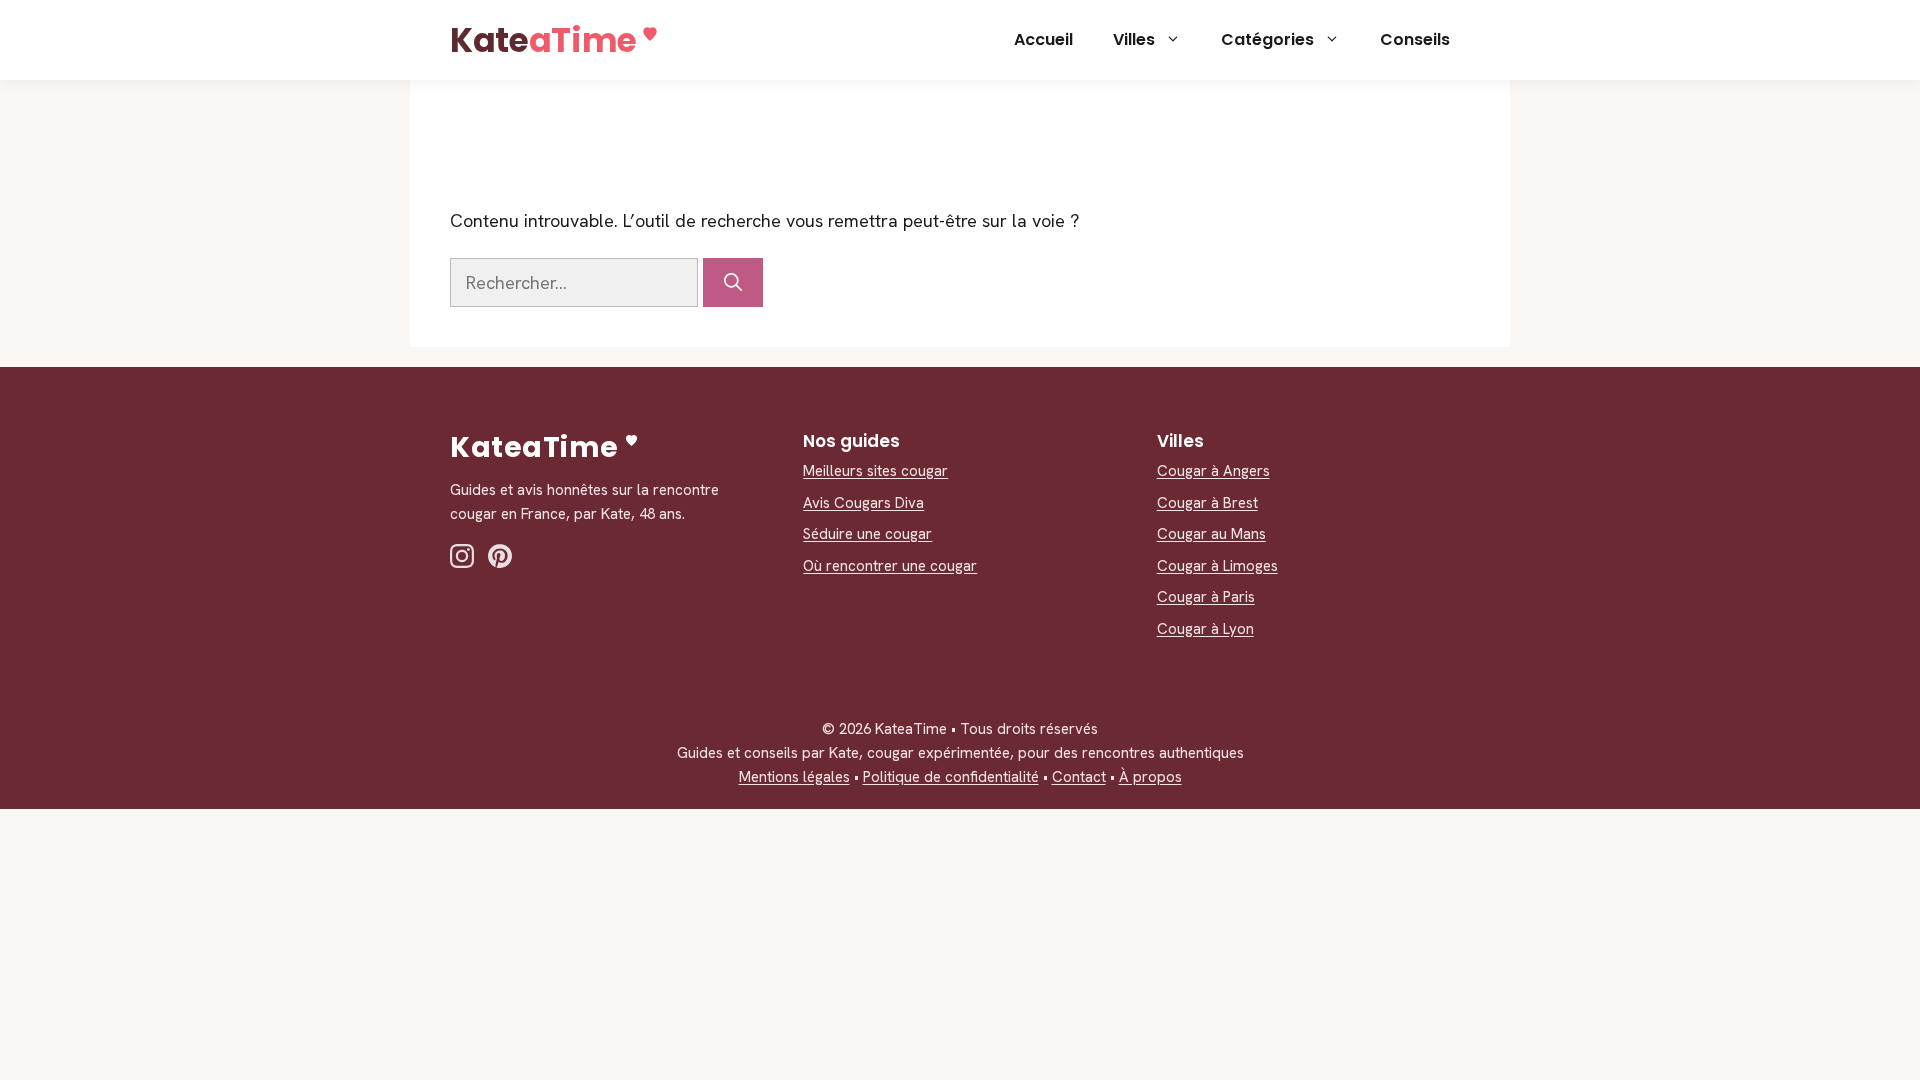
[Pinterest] (500, 556)
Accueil (1043, 39)
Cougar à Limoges (1217, 566)
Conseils (1415, 39)
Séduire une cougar (867, 534)
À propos (1150, 777)
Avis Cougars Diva (863, 503)
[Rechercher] (733, 282)
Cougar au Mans (1211, 534)
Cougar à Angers (1213, 471)
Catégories (1267, 39)
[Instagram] (462, 556)
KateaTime (543, 40)
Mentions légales (794, 777)
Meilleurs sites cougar (875, 471)
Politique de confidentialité (951, 777)
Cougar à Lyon (1205, 629)
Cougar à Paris (1206, 597)
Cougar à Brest (1207, 503)
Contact (1079, 777)
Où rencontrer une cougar (890, 566)
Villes (1134, 39)
